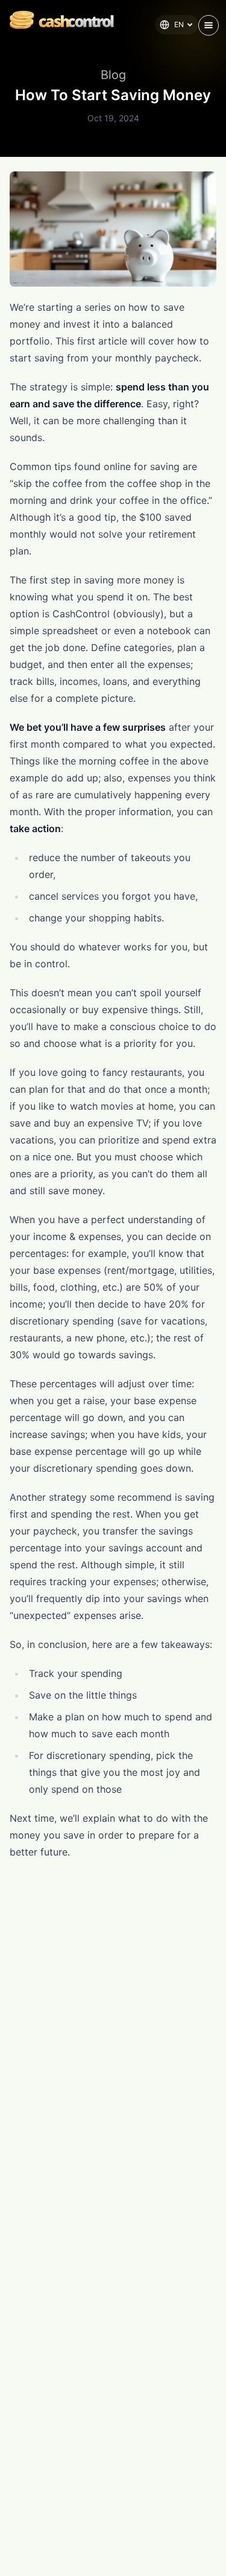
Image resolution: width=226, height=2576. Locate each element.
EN (179, 24)
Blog (113, 75)
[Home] (57, 20)
